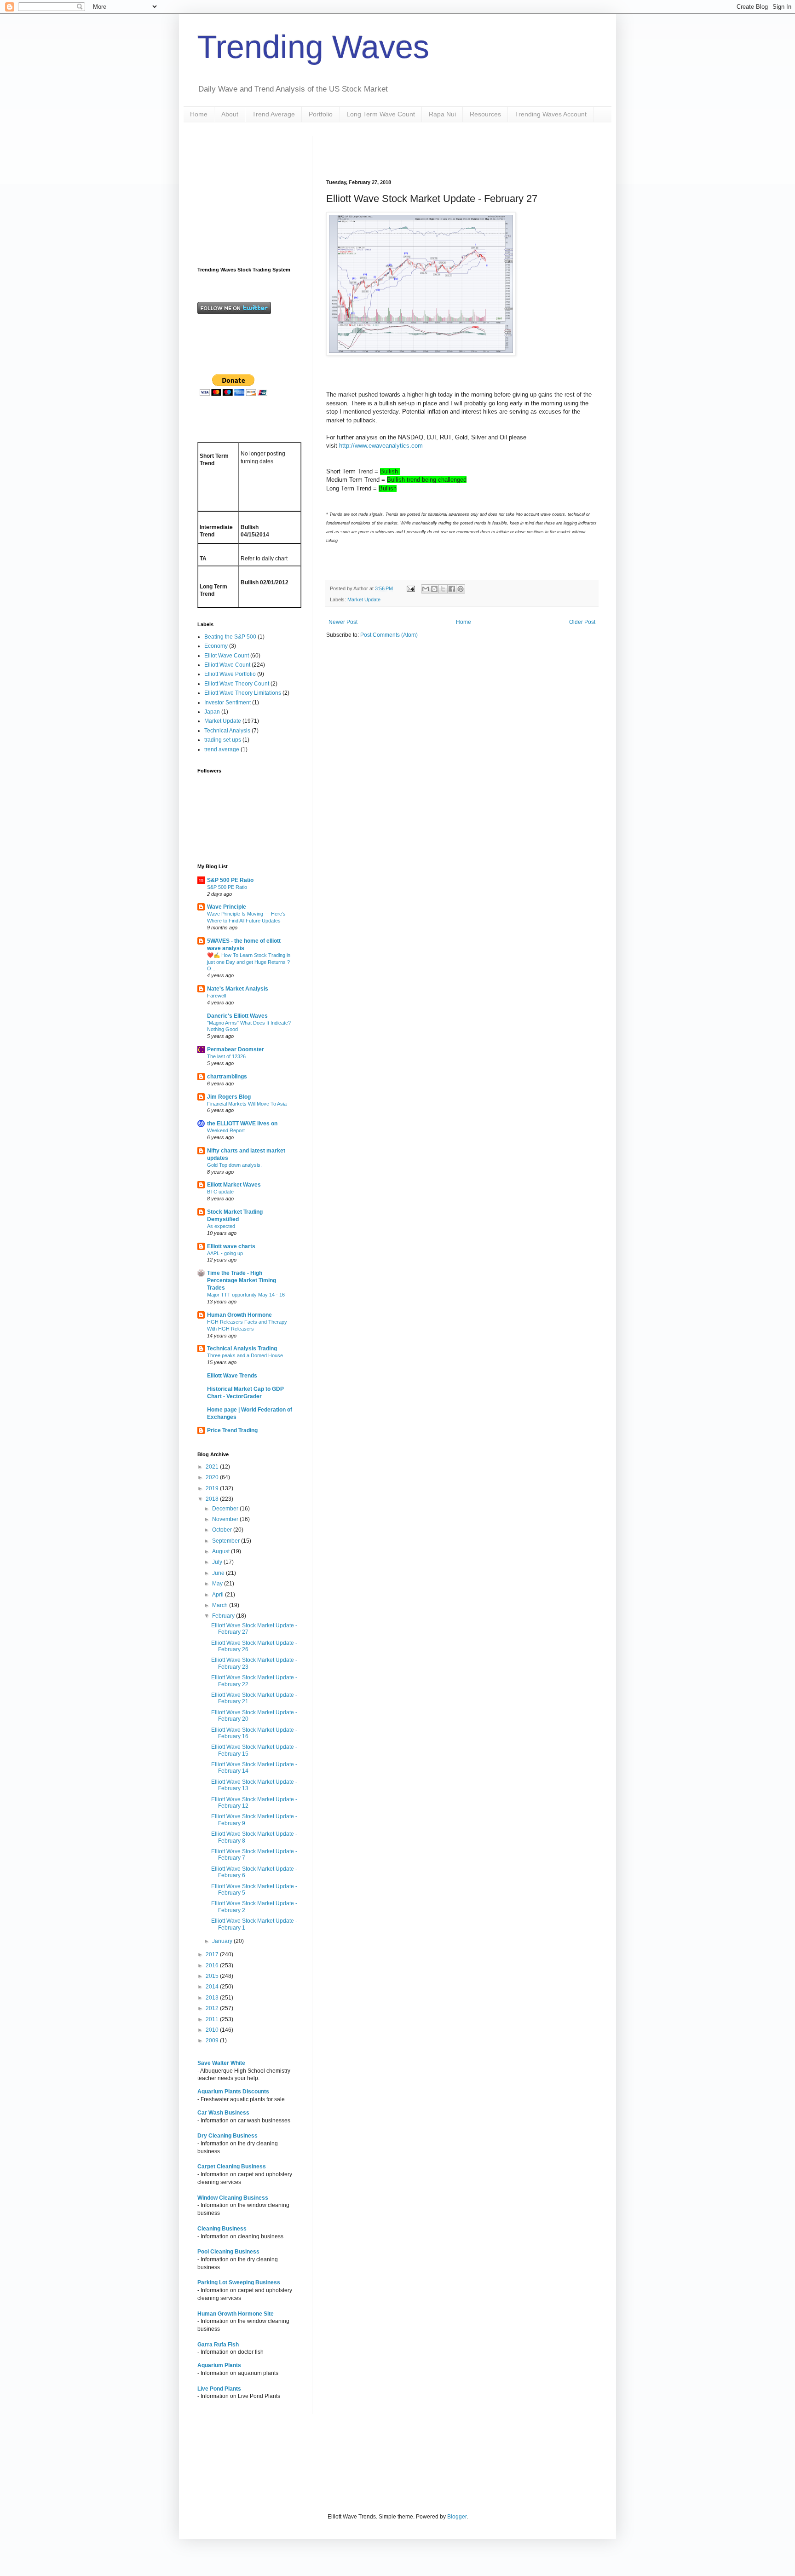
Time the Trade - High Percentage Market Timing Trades (242, 1280)
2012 (213, 2008)
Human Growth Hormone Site (236, 2314)
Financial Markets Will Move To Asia (247, 1104)
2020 (213, 1477)
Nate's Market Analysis (238, 989)
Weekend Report (226, 1130)
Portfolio (321, 114)
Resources (485, 114)
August (222, 1551)
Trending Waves (313, 47)
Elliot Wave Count (227, 656)
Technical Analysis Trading (242, 1349)
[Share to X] (443, 589)
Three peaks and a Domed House (245, 1355)
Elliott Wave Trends (232, 1376)
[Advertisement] (434, 150)
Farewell (216, 996)
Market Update (364, 599)
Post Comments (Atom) (389, 635)
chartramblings (227, 1077)
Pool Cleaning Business (228, 2252)
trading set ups (223, 740)
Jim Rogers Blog (229, 1097)
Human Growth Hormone (239, 1315)
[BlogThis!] (434, 589)
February (224, 1616)
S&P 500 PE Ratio (230, 880)
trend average (222, 749)
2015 (213, 1976)
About (230, 114)
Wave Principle (227, 907)
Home (199, 114)
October (223, 1530)
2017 (213, 1954)
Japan (212, 712)
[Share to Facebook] (452, 589)
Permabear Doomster (236, 1049)
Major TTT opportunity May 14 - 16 (246, 1295)
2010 (213, 2030)
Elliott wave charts (231, 1246)
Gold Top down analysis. (234, 1165)
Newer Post (343, 622)
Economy (216, 646)
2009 (213, 2040)
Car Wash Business (223, 2113)
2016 (213, 1965)
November (226, 1519)
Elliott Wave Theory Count (237, 684)
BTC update (220, 1192)
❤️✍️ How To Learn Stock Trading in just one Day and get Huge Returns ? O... (249, 962)
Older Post (582, 622)
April (219, 1595)
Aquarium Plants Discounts (233, 2092)
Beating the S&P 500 (230, 637)
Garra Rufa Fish (218, 2345)
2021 (213, 1467)
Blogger (457, 2517)
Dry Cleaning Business (228, 2136)
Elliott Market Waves (234, 1185)
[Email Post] (410, 588)
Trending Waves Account (551, 114)
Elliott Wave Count (227, 665)
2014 (213, 1987)
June (219, 1573)
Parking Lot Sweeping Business (239, 2282)
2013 (213, 1998)
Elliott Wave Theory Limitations (243, 693)
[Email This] (426, 589)
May (218, 1584)
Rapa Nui (442, 114)
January (223, 1941)
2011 (213, 2019)
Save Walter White (221, 2063)
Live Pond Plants (219, 2389)
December (226, 1509)
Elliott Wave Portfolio (230, 674)
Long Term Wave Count (381, 114)
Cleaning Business (222, 2229)
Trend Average (274, 114)
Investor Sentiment (228, 703)
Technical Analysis (227, 731)
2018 (213, 1499)
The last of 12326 (226, 1056)
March (221, 1605)
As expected (221, 1226)
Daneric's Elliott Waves (237, 1016)
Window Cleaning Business (233, 2198)
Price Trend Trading (232, 1430)
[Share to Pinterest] (461, 589)
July (218, 1562)
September (227, 1541)
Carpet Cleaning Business (232, 2167)
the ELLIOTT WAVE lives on (242, 1124)
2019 (213, 1488)
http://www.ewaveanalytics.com (381, 446)
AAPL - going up (225, 1253)
